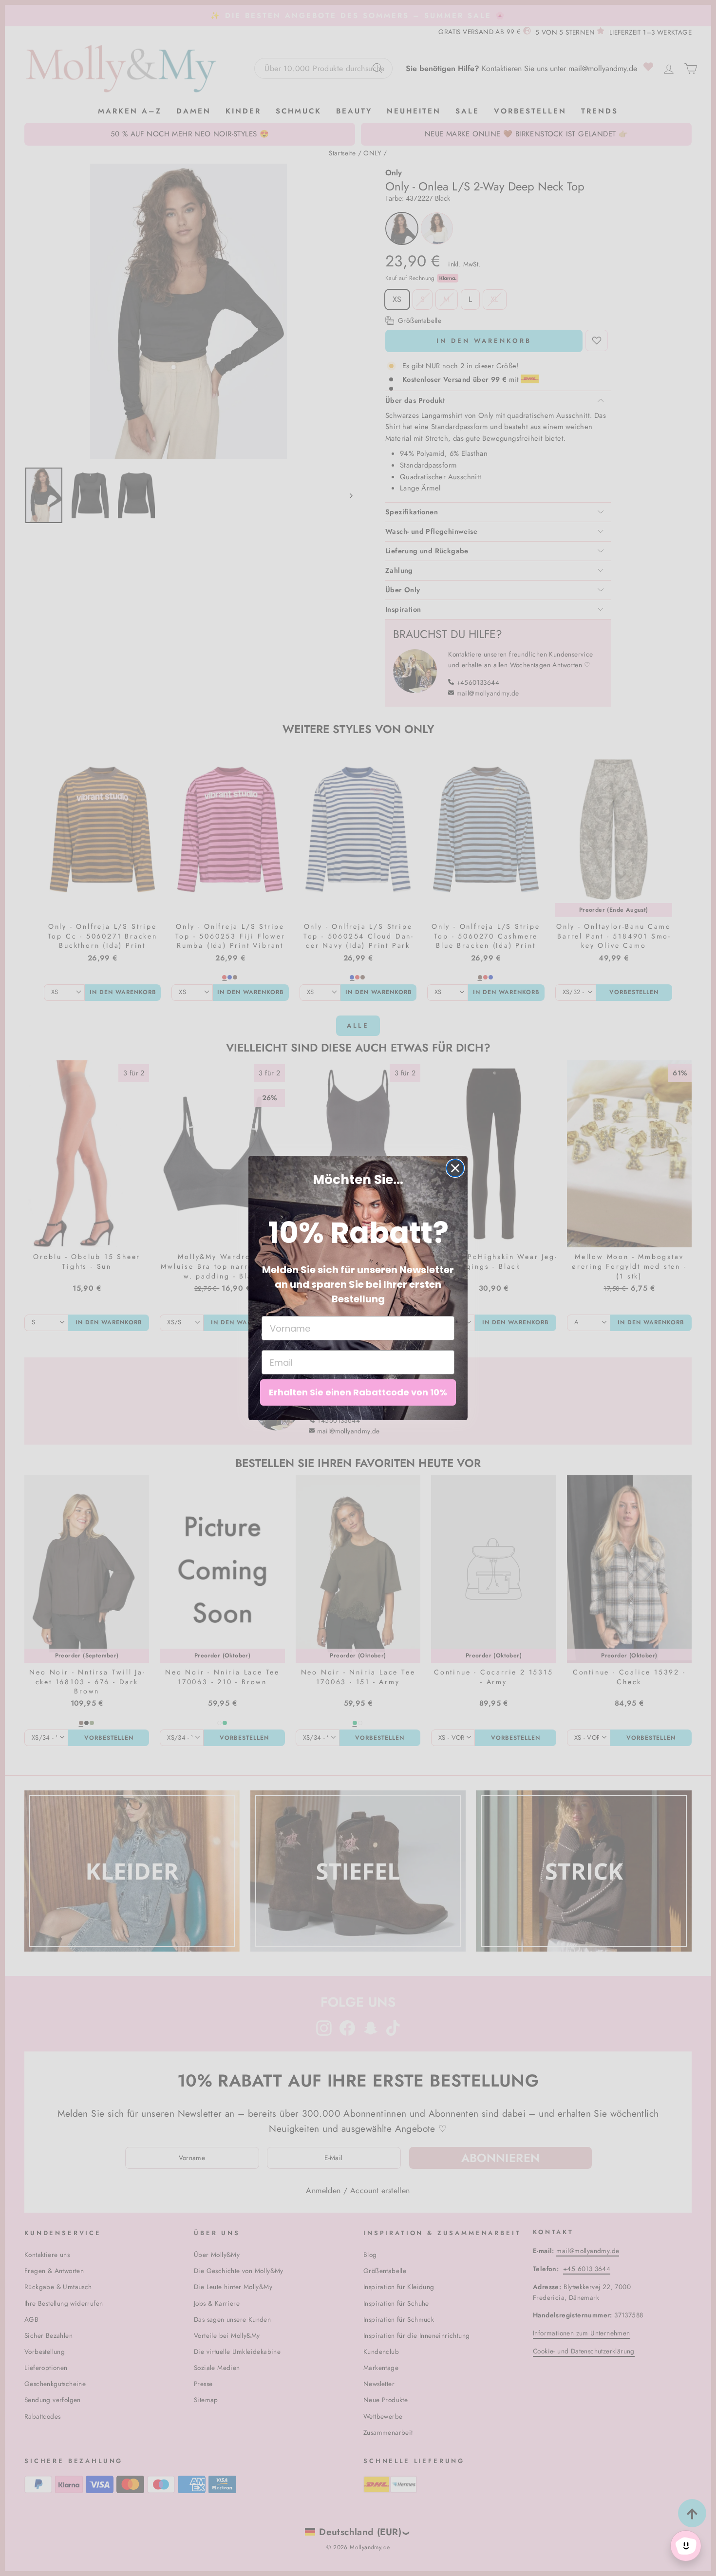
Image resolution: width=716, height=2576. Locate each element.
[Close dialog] (455, 1168)
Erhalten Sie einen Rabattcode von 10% (358, 1392)
